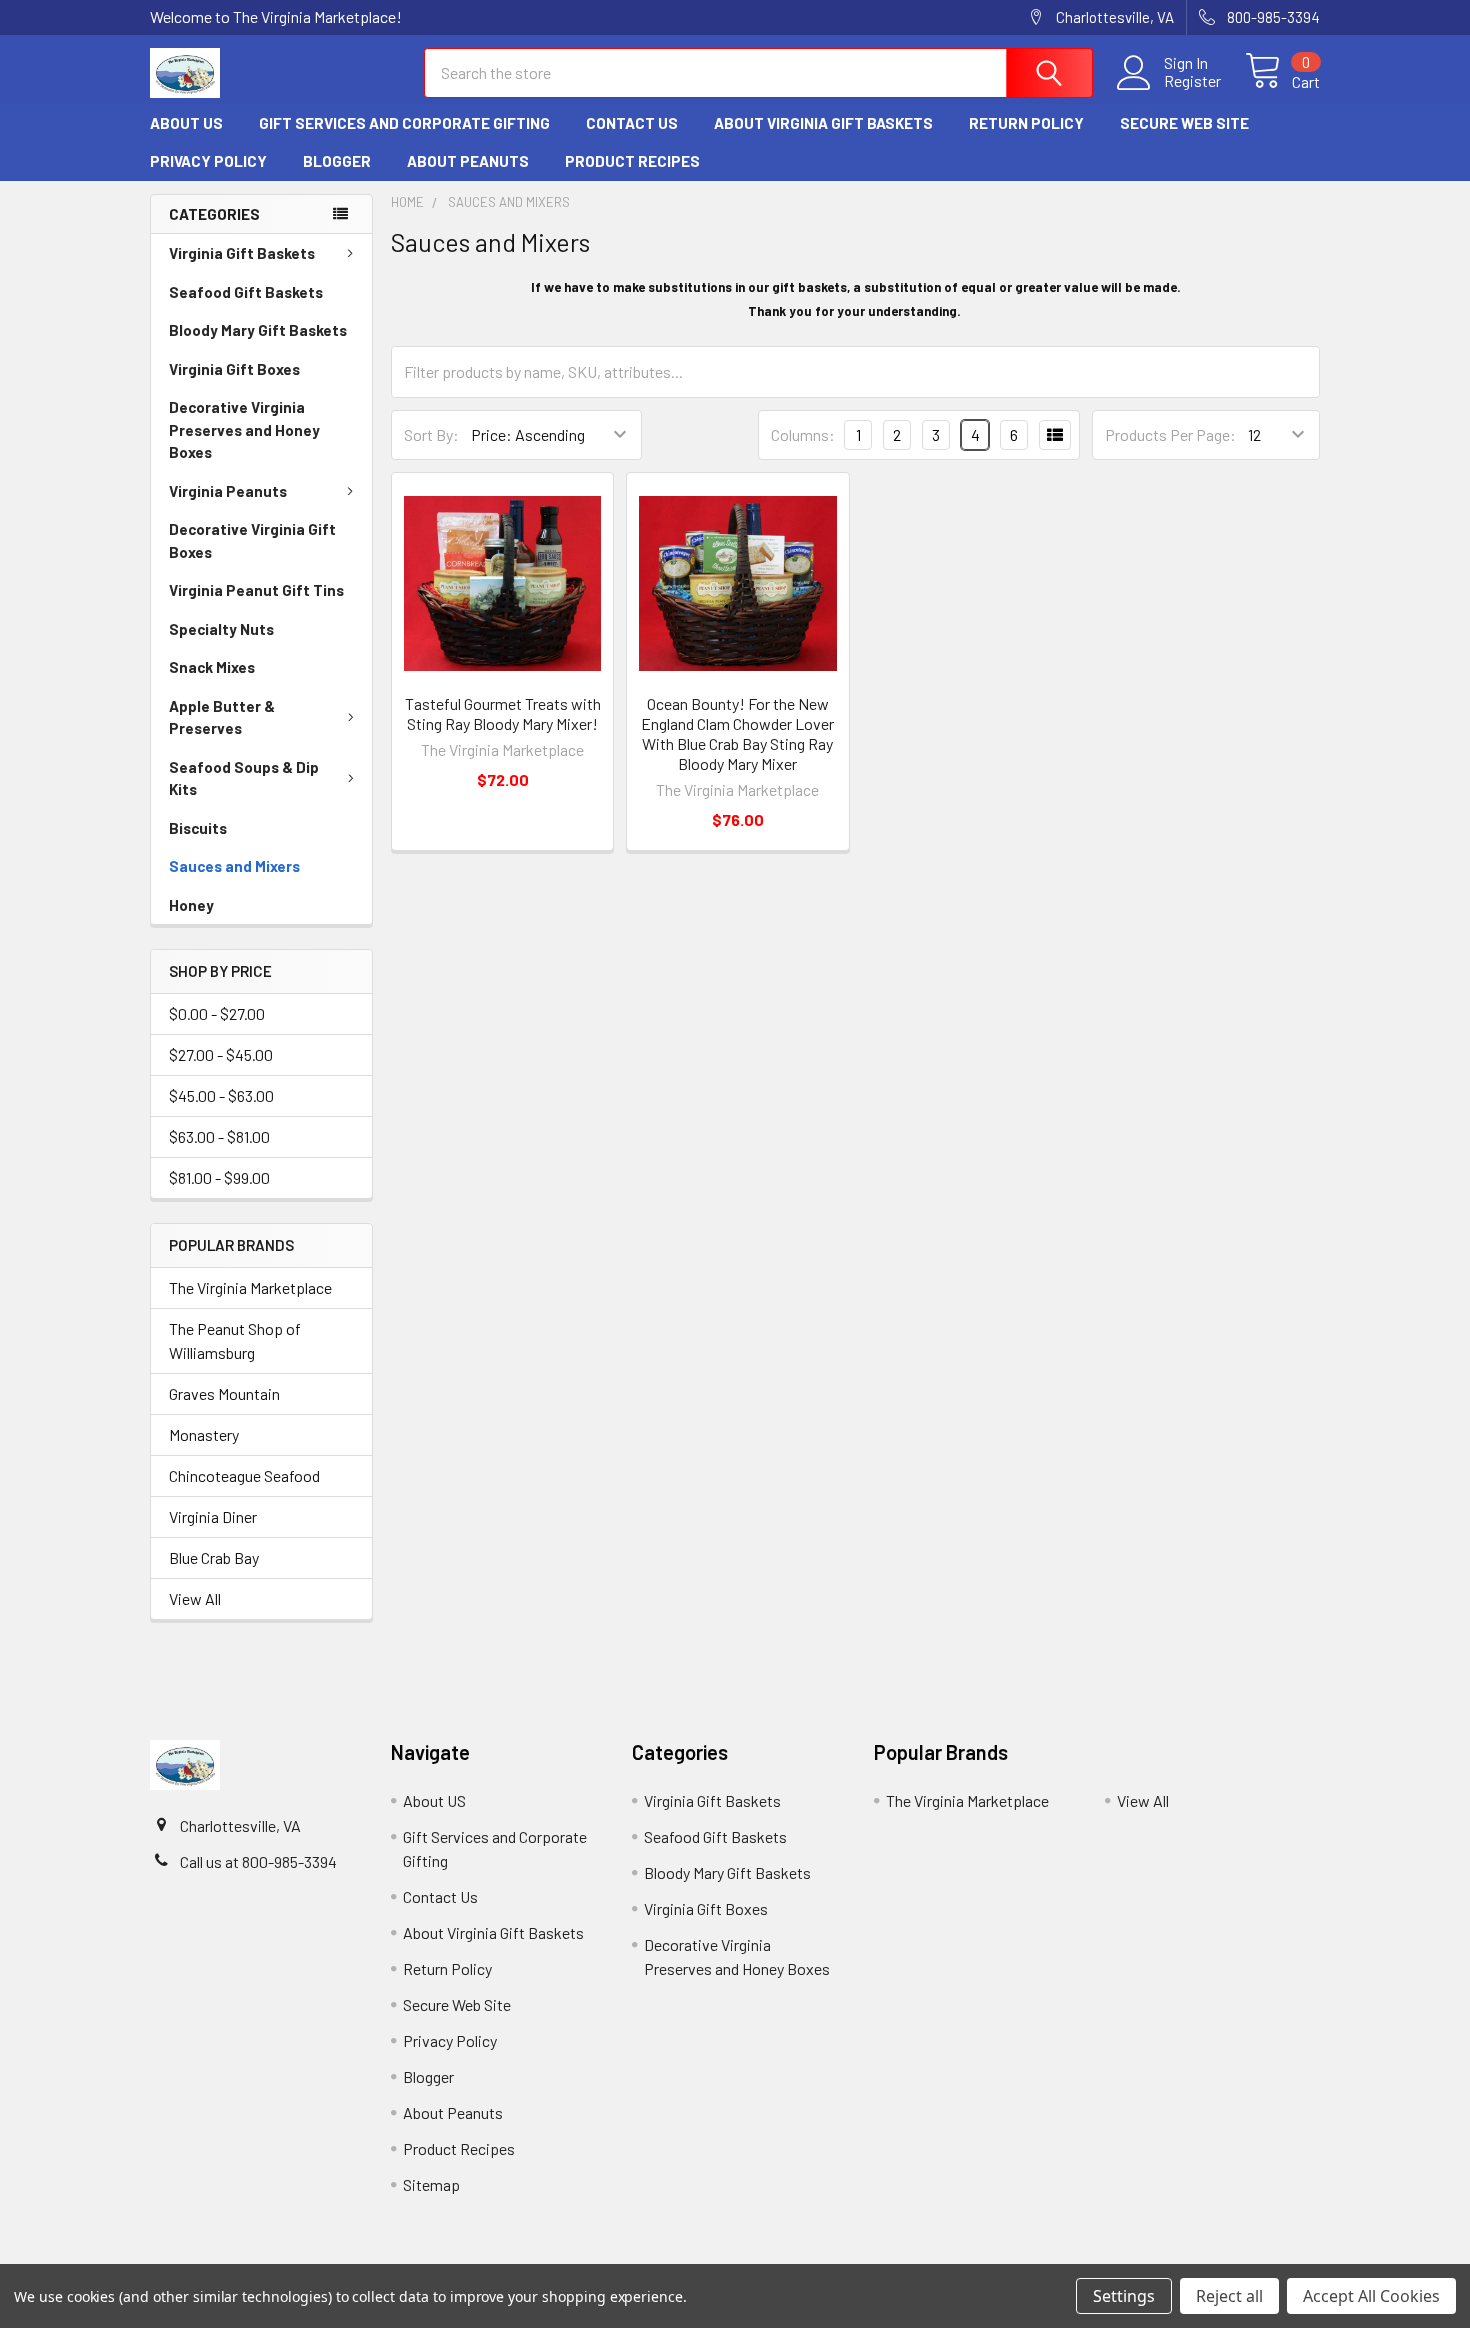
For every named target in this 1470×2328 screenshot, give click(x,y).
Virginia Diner (213, 1516)
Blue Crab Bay (214, 1557)
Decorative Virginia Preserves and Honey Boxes (244, 429)
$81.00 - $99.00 (219, 1177)
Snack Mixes (212, 667)
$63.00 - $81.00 (219, 1136)
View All (195, 1598)
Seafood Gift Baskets (246, 292)
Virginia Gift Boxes (234, 369)
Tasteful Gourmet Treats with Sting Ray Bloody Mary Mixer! (503, 713)
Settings (1124, 2296)
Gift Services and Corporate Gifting (404, 123)
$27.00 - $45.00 (221, 1054)
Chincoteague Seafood (244, 1475)
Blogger (337, 161)
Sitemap (431, 2184)
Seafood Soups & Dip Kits (244, 778)
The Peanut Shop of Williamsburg (235, 1340)
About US (186, 123)
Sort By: (431, 434)
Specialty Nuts (221, 629)
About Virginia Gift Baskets (823, 123)
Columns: (803, 434)
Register (1192, 81)
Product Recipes (632, 161)
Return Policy (1026, 123)
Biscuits (198, 828)
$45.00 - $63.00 (221, 1095)
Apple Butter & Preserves (222, 717)
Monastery (204, 1434)
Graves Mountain (224, 1393)
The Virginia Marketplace (250, 1287)
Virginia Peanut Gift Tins (256, 590)
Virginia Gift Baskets (242, 253)
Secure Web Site (1184, 123)
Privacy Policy (208, 161)
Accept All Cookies (1371, 2296)
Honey (191, 905)
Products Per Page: (1170, 434)
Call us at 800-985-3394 (258, 1861)
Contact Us (632, 123)
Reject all (1229, 2296)
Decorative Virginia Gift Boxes (252, 540)
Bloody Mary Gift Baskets (258, 330)
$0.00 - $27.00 (217, 1013)
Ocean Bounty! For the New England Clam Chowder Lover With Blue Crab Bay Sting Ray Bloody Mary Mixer (737, 733)
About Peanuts (468, 161)
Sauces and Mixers (234, 866)
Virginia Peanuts (228, 491)
